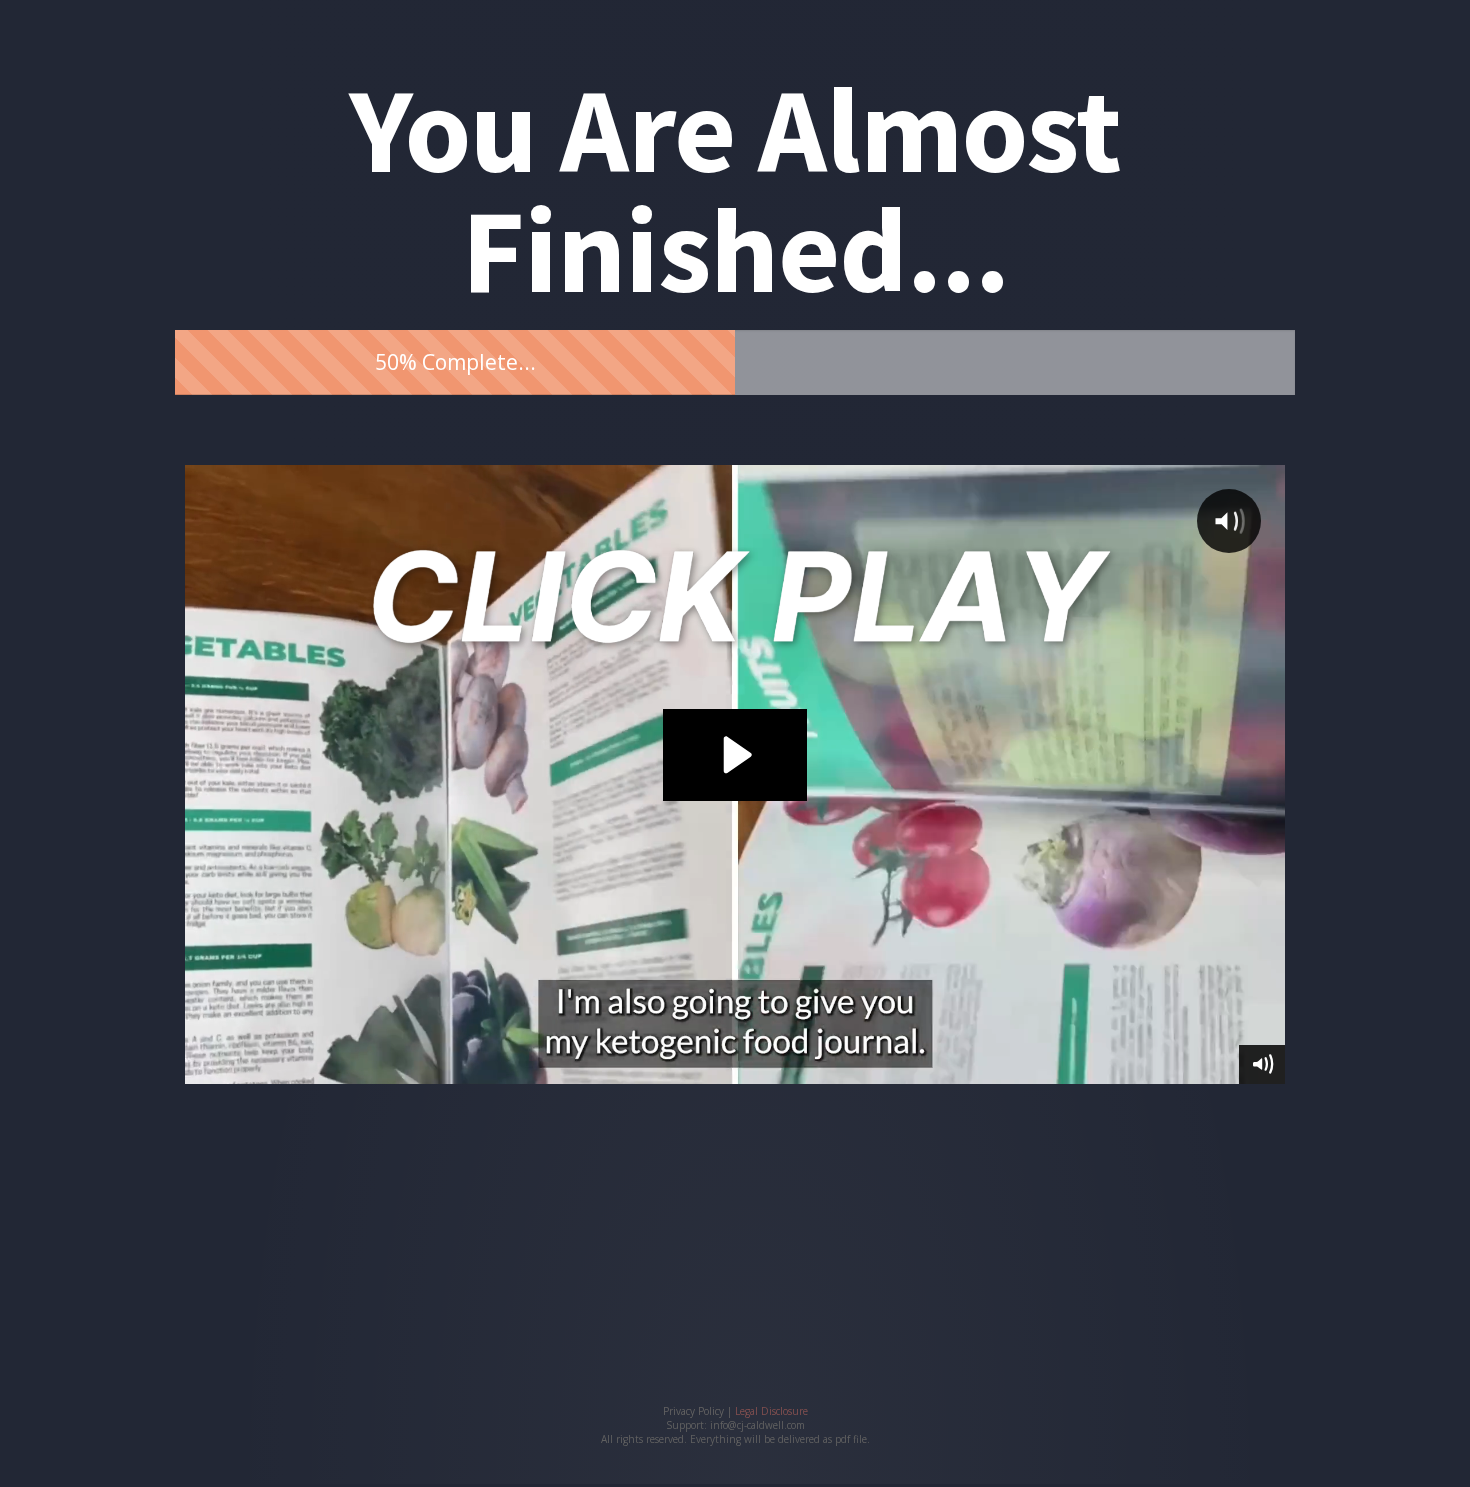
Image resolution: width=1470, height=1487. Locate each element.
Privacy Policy (693, 1411)
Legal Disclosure (771, 1411)
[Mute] (1262, 1064)
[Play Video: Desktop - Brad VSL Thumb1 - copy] (734, 755)
